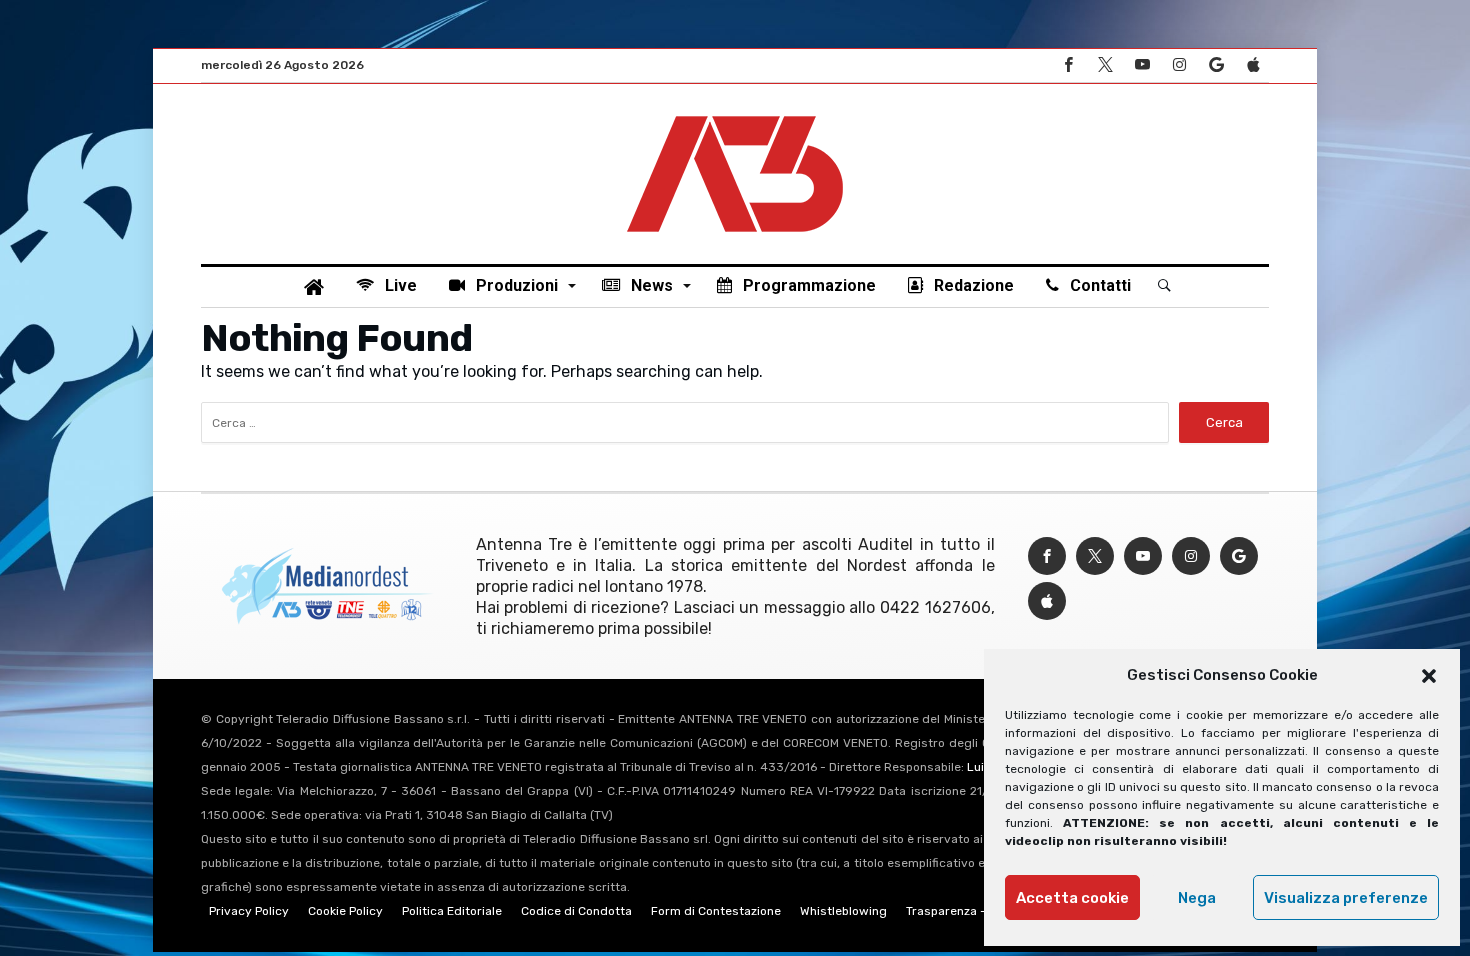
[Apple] (1253, 65)
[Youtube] (1142, 65)
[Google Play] (1216, 65)
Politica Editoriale (452, 911)
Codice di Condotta (576, 911)
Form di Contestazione (716, 911)
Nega (1197, 898)
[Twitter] (1105, 65)
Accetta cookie (1072, 898)
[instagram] (1179, 65)
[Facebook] (1068, 65)
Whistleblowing (843, 911)
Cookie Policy (345, 911)
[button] (1429, 676)
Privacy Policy (249, 911)
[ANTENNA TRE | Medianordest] (735, 114)
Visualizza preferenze (1346, 898)
